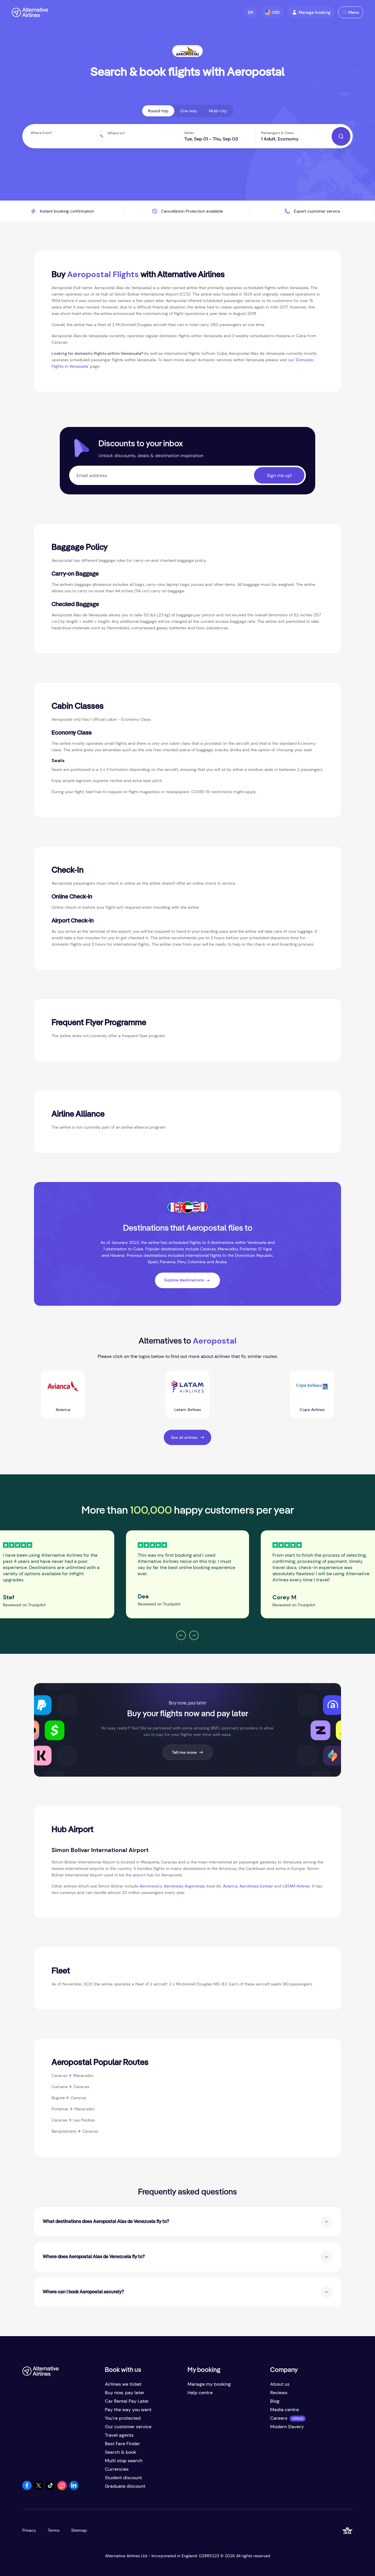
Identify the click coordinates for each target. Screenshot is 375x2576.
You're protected (123, 2418)
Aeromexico (151, 1886)
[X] (39, 2488)
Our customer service (128, 2427)
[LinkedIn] (74, 2488)
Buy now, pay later (125, 2393)
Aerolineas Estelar (256, 1886)
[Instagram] (62, 2488)
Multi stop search (124, 2461)
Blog (275, 2401)
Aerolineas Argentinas (184, 1886)
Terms (54, 2530)
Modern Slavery (287, 2427)
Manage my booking (209, 2384)
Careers (279, 2418)
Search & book (121, 2452)
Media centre (284, 2410)
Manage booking (315, 12)
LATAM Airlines (296, 1886)
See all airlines (184, 1437)
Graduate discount (125, 2486)
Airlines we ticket (123, 2384)
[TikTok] (50, 2488)
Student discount (123, 2478)
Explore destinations (184, 1280)
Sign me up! (279, 475)
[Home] (30, 12)
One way (189, 111)
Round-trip (158, 111)
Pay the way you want (128, 2410)
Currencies (117, 2469)
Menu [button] (354, 12)
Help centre (200, 2393)
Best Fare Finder (122, 2444)
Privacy (29, 2530)
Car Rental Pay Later (127, 2401)
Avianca (230, 1886)
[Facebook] (27, 2488)
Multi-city (218, 111)
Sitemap (79, 2530)
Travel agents (119, 2435)
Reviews (279, 2393)
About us (280, 2384)
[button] (250, 12)
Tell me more (184, 1752)
